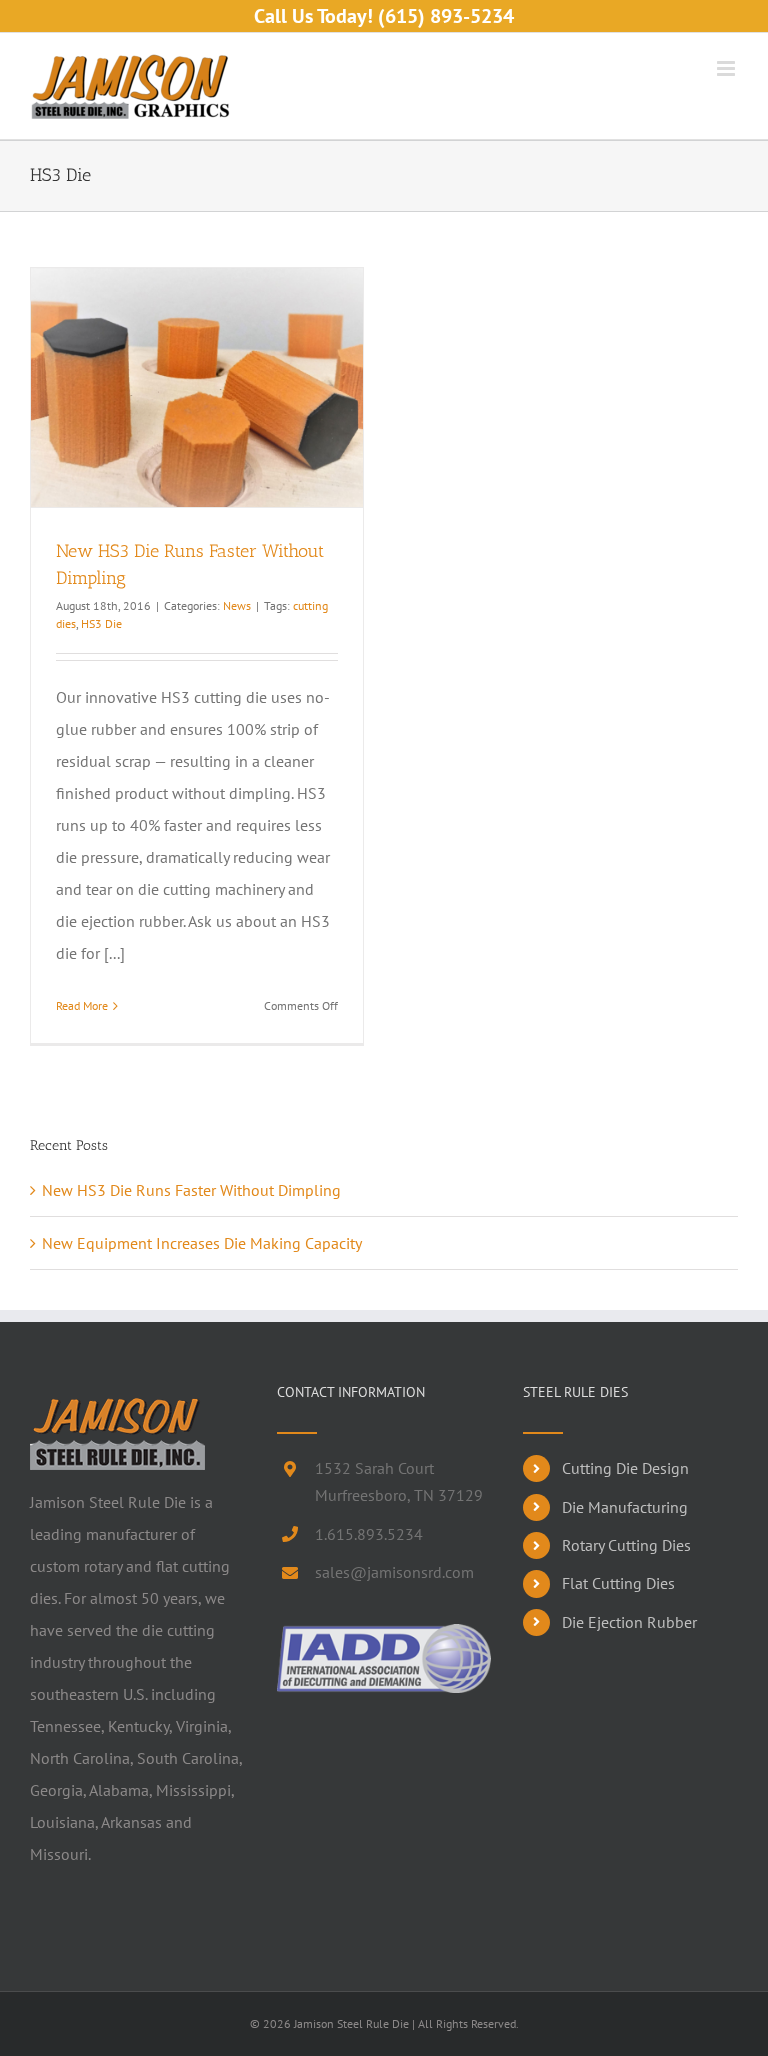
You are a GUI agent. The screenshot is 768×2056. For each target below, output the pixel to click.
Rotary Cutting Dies (626, 1545)
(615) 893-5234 (446, 16)
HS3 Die (101, 623)
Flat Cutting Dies (618, 1583)
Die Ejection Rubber (629, 1622)
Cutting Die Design (625, 1468)
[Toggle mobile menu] (727, 68)
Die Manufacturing (625, 1507)
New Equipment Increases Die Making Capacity (202, 1243)
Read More (82, 1005)
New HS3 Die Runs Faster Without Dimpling (191, 1190)
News (237, 605)
